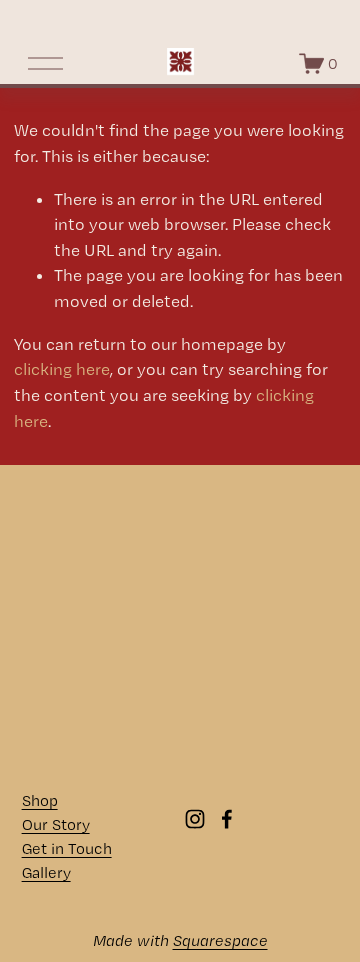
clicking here (62, 369)
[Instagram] (195, 819)
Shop (40, 800)
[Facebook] (227, 819)
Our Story (56, 824)
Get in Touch (67, 848)
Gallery (46, 872)
